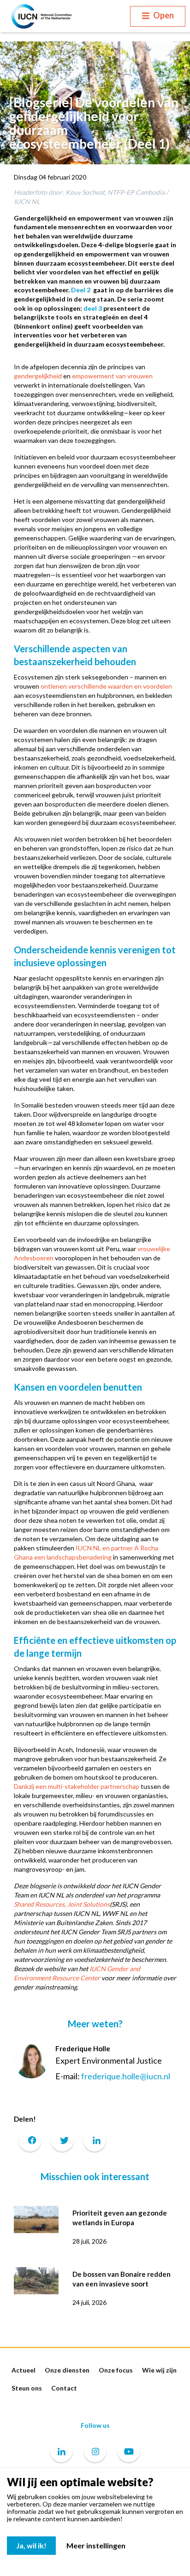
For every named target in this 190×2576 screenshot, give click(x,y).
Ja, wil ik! (31, 2545)
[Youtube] (129, 2452)
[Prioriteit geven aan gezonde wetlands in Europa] (36, 2219)
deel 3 (93, 308)
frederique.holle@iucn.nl (126, 2076)
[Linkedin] (61, 2452)
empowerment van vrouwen (112, 376)
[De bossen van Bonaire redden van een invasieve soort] (36, 2280)
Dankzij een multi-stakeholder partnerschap (77, 1786)
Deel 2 (81, 290)
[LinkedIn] (95, 2140)
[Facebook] (30, 2140)
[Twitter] (62, 2140)
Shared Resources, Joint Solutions (62, 1904)
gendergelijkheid (39, 376)
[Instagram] (95, 2452)
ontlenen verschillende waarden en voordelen (106, 686)
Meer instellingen (96, 2545)
